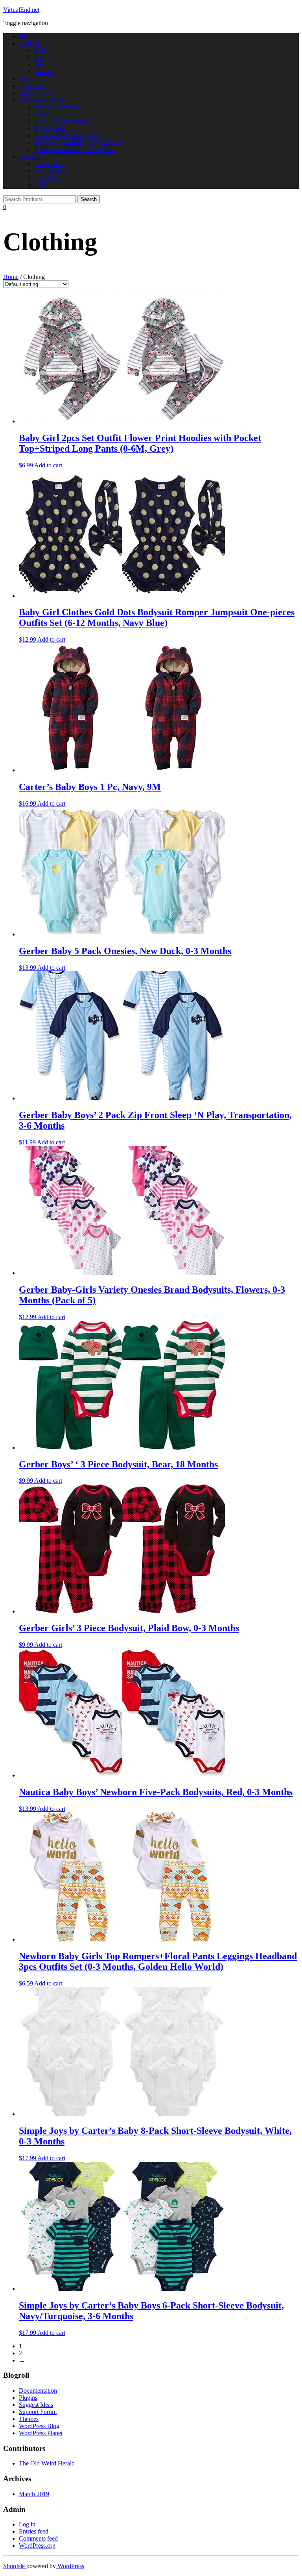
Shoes (26, 79)
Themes (29, 2419)
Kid (39, 58)
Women (44, 72)
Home (27, 36)
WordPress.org (37, 2546)
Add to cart (48, 465)
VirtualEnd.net (21, 10)
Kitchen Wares (37, 93)
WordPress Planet (41, 2433)
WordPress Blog (39, 2426)
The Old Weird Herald (47, 2463)
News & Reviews (57, 107)
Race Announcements (62, 121)
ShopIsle (15, 2566)
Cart (40, 185)
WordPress (70, 2566)
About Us (31, 157)
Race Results (51, 128)
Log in (27, 2524)
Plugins (28, 2398)
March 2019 (34, 2494)
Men (40, 65)
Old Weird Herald (41, 100)
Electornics (33, 86)
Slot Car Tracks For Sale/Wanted (75, 150)
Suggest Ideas (36, 2405)
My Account (50, 171)
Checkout (47, 178)
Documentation (38, 2391)
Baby (41, 51)
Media (42, 114)
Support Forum (38, 2412)
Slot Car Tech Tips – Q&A (68, 136)
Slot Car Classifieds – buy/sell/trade (79, 143)
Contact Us (49, 164)
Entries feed (34, 2531)
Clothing (30, 43)
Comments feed (38, 2538)
